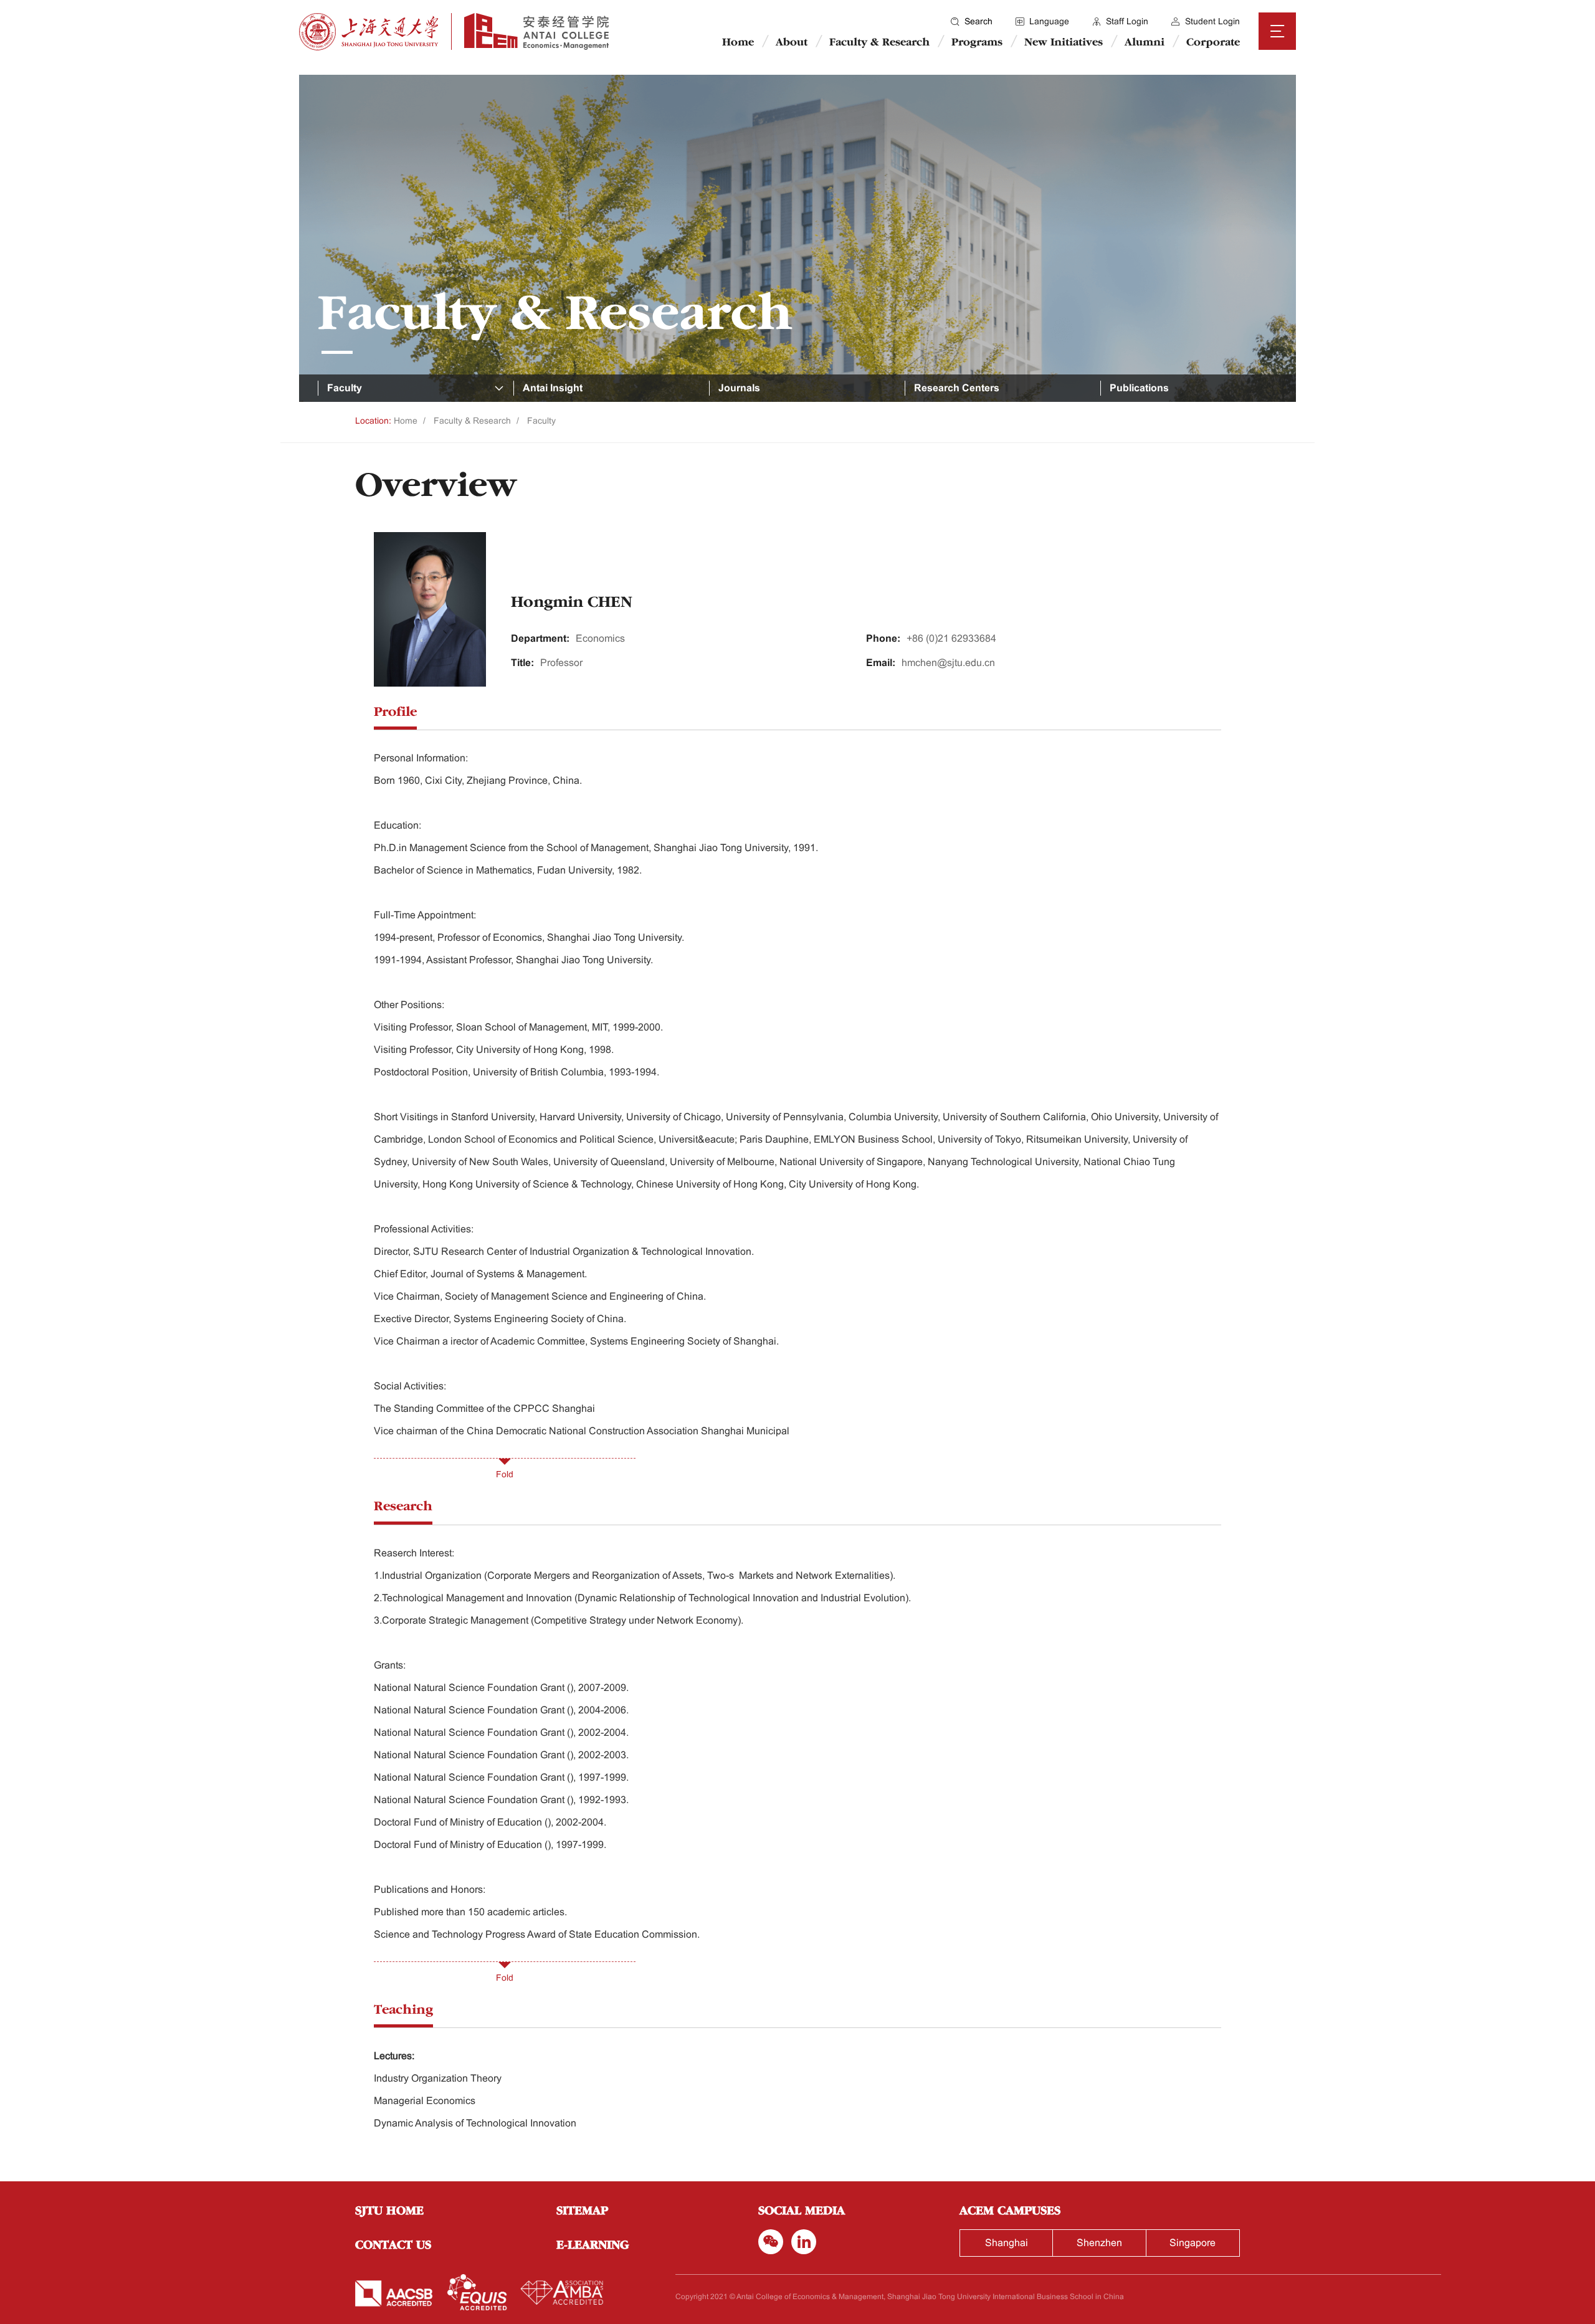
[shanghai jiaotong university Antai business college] (530, 31)
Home (738, 43)
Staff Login (1127, 21)
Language (1049, 21)
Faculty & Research (879, 43)
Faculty (541, 421)
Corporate (1213, 43)
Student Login (1212, 21)
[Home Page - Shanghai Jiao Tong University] (369, 32)
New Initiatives (1064, 43)
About (792, 43)
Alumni (1145, 43)
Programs (977, 43)
